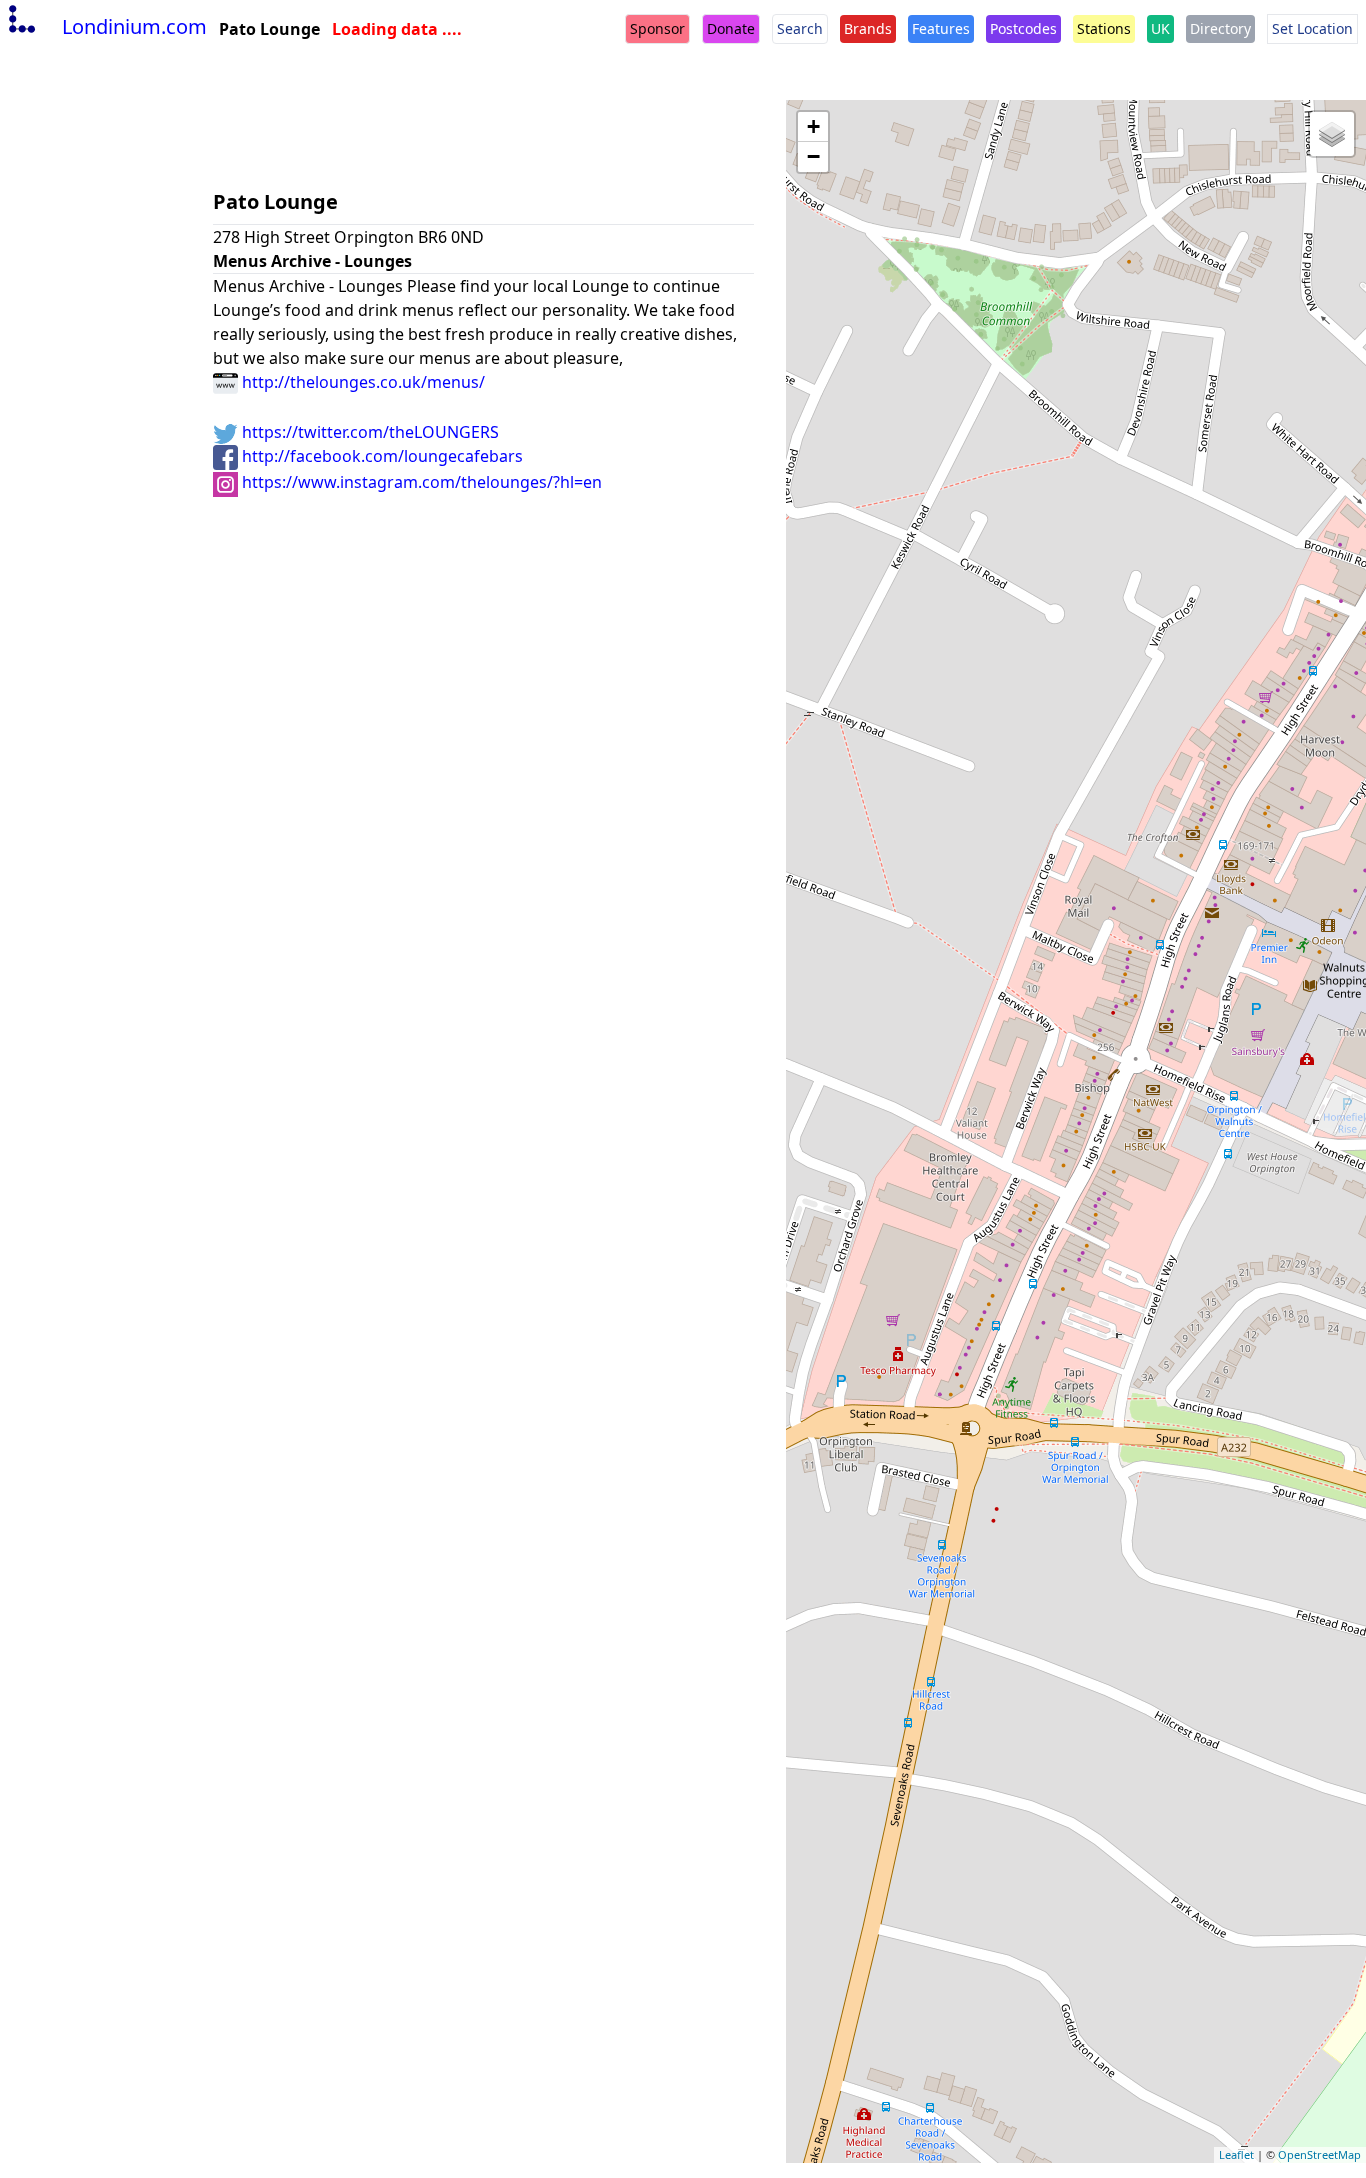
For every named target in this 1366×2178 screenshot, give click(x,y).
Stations (1104, 28)
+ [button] (813, 126)
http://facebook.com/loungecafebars (380, 456)
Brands (868, 28)
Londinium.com (134, 26)
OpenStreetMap (1319, 2154)
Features (941, 28)
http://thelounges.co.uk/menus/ (361, 382)
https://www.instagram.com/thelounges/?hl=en (420, 482)
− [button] (813, 156)
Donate (731, 28)
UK (1160, 28)
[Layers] (1332, 134)
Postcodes (1023, 28)
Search (800, 28)
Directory (1220, 28)
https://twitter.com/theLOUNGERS (368, 432)
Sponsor (657, 28)
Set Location (1312, 28)
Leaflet (1236, 2154)
